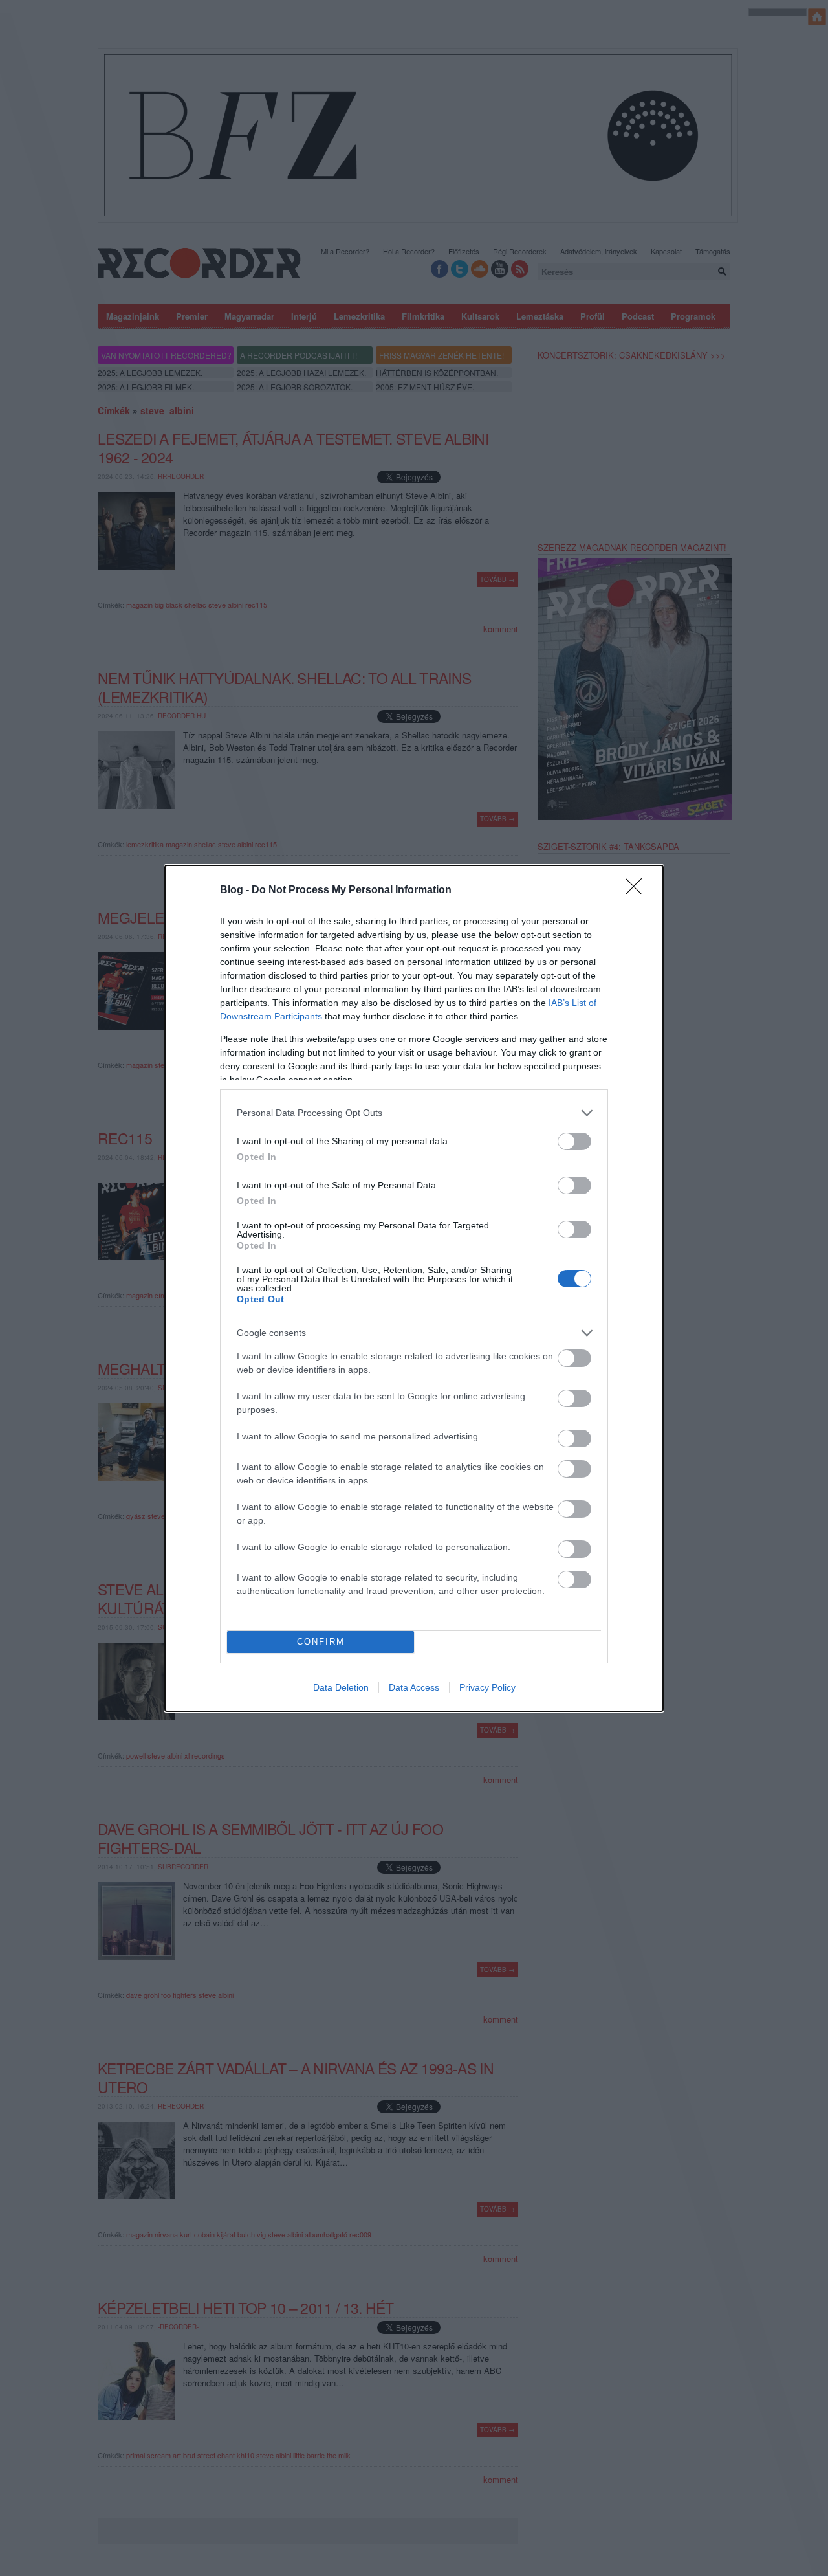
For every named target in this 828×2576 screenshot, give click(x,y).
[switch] (574, 1141)
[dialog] (414, 1288)
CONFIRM (321, 1642)
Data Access (414, 1687)
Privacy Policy (487, 1687)
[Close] (638, 891)
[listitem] (414, 1113)
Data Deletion (341, 1687)
